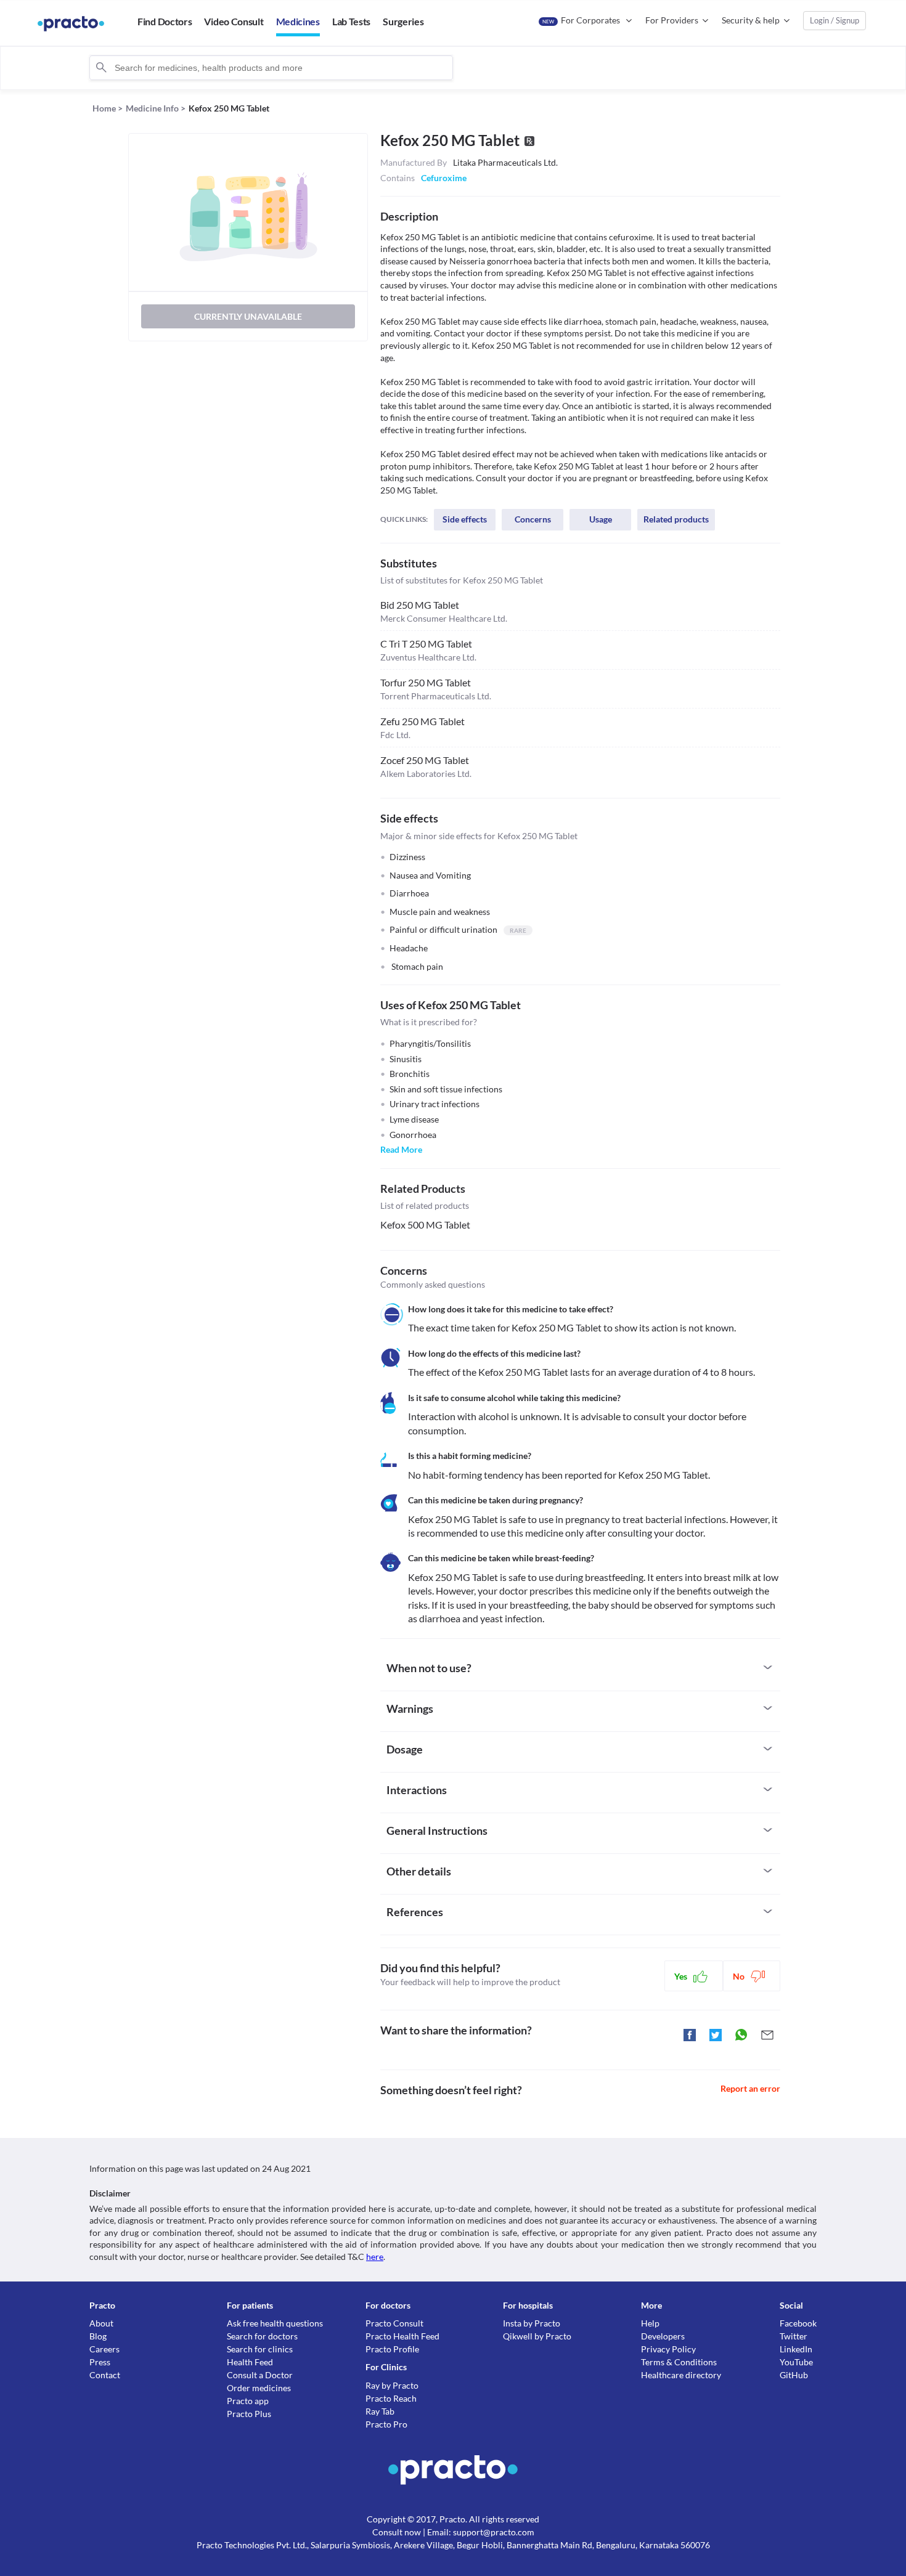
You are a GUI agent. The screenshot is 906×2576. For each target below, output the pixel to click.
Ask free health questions (275, 2323)
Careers (104, 2349)
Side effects (465, 519)
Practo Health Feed (402, 2336)
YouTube (796, 2362)
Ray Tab (380, 2411)
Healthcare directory (681, 2375)
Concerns (533, 519)
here (375, 2257)
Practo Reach (391, 2398)
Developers (663, 2336)
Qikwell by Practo (537, 2336)
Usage (601, 519)
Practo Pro (386, 2424)
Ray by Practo (392, 2385)
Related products (676, 519)
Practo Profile (392, 2349)
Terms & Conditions (679, 2362)
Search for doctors (262, 2336)
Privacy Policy (668, 2349)
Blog (98, 2336)
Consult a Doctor (260, 2375)
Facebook (798, 2323)
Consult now (397, 2532)
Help (650, 2323)
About (101, 2323)
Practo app (248, 2401)
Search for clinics (260, 2349)
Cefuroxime (444, 178)
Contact (105, 2375)
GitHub (794, 2375)
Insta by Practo (532, 2323)
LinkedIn (796, 2349)
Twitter (794, 2336)
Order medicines (259, 2388)
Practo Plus (249, 2414)
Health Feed (250, 2362)
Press (100, 2362)
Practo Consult (394, 2323)
